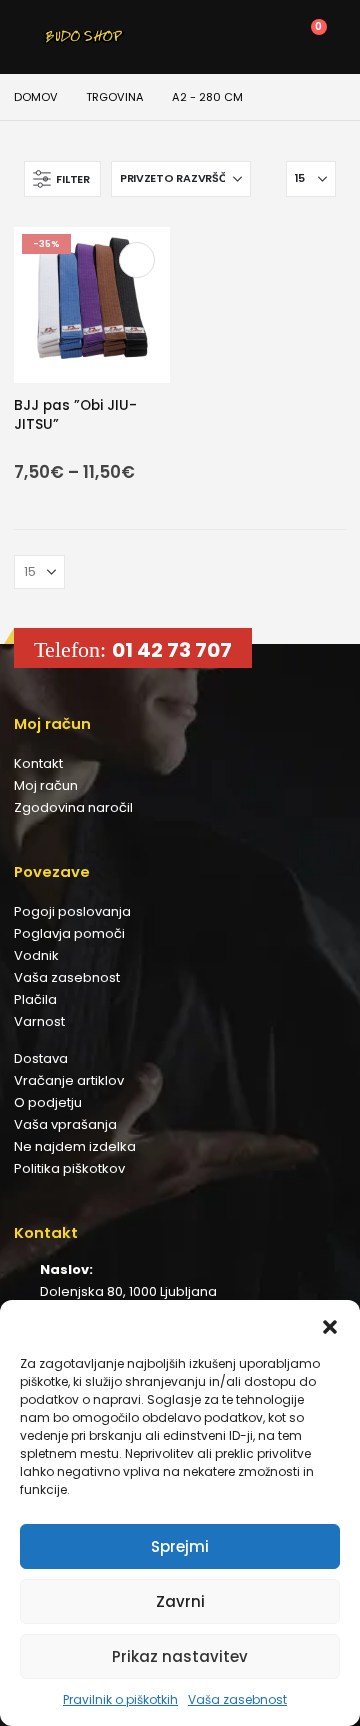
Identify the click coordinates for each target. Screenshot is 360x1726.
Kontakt (38, 763)
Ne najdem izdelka (75, 1146)
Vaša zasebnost (237, 1699)
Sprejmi (180, 1546)
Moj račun (46, 785)
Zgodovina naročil (73, 807)
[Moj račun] (216, 37)
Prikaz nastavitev (180, 1656)
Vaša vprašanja (65, 1124)
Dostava (41, 1058)
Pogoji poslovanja (72, 911)
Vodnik (36, 955)
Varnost (39, 1021)
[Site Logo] (84, 37)
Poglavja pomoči (69, 933)
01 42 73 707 (172, 650)
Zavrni (180, 1601)
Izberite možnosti (137, 260)
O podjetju (48, 1102)
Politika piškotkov (69, 1168)
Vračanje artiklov (69, 1080)
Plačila (35, 999)
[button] (330, 1325)
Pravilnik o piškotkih (120, 1699)
